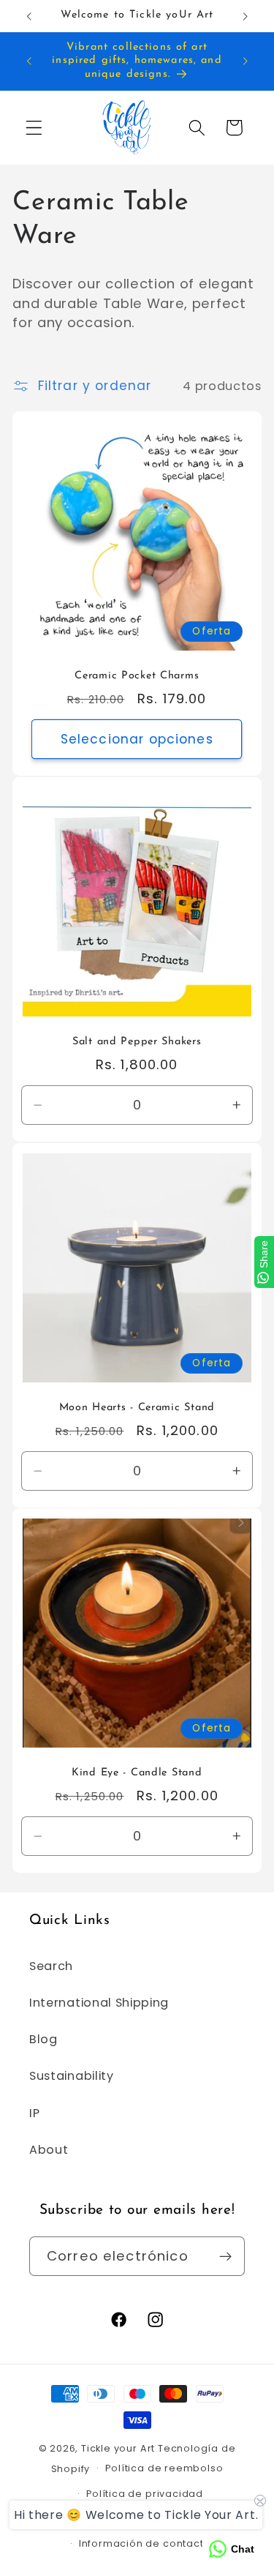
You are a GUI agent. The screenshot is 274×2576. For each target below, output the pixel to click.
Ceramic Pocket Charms (137, 676)
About (49, 2150)
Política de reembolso (164, 2468)
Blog (43, 2039)
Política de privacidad (145, 2494)
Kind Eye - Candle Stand (137, 1774)
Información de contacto (145, 2543)
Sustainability (72, 2076)
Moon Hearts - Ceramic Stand (137, 1408)
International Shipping (99, 2003)
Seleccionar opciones (137, 739)
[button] (34, 128)
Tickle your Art (118, 2448)
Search (51, 1966)
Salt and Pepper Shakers (137, 1042)
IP (34, 2113)
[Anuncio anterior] (28, 16)
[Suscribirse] (225, 2256)
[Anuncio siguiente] (246, 16)
